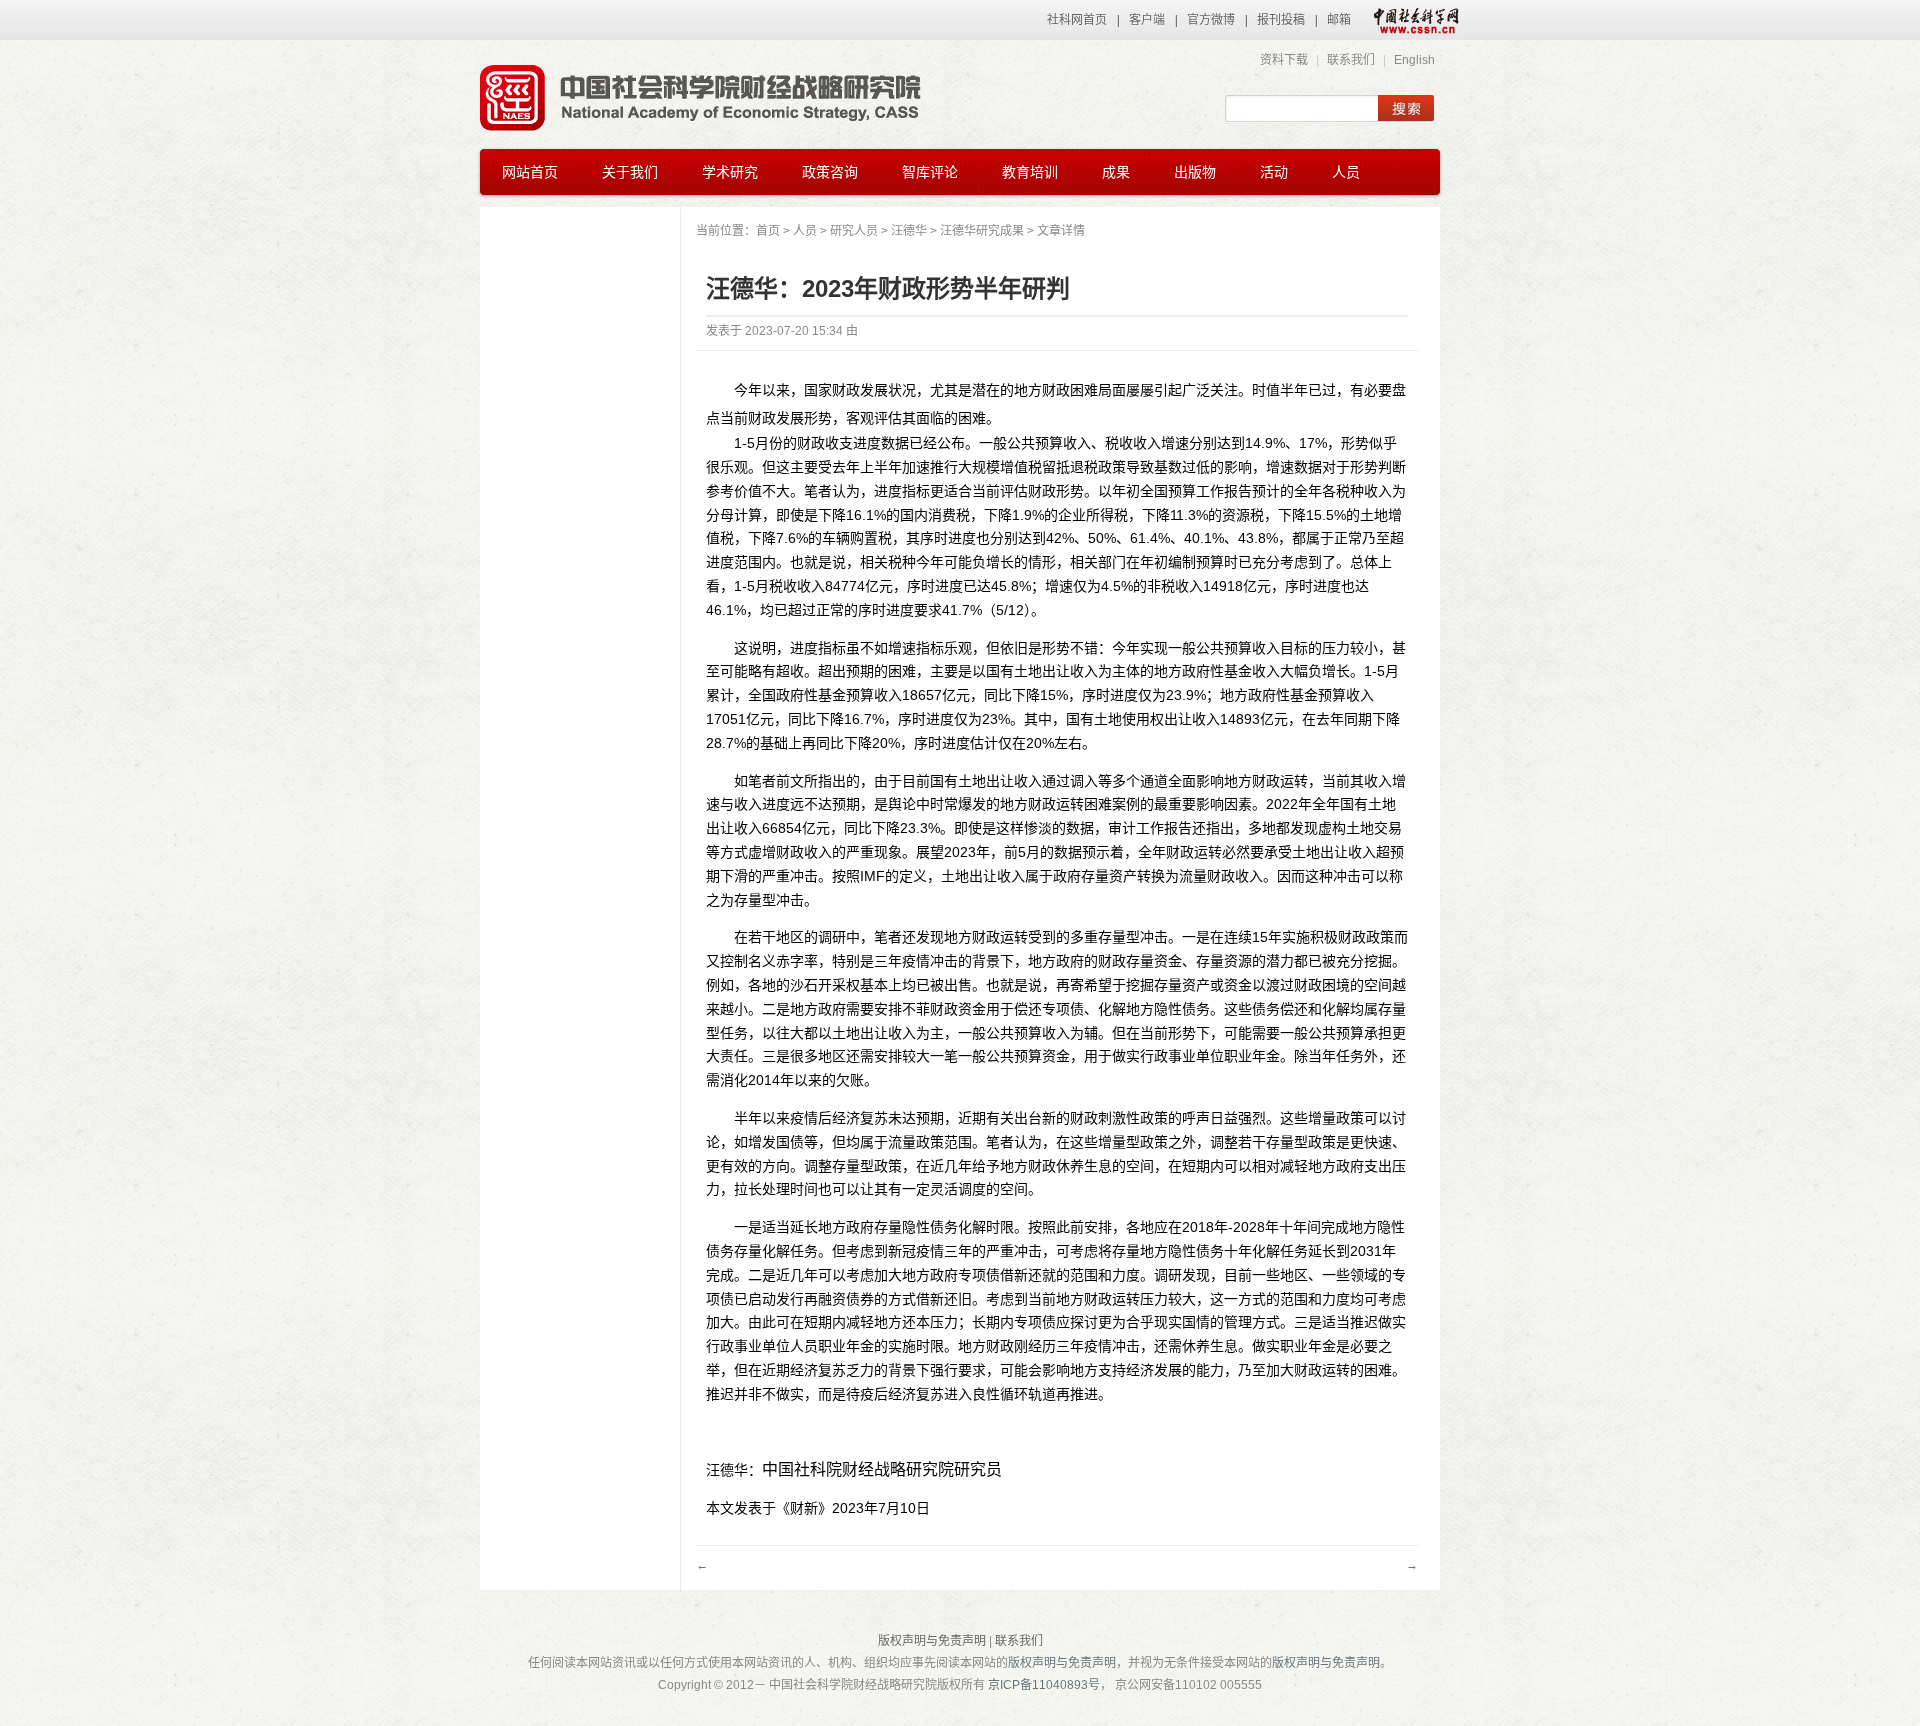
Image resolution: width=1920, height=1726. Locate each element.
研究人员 (854, 231)
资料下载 (1284, 60)
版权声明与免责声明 (932, 1641)
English (1414, 60)
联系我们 (1351, 60)
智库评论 (930, 172)
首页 (768, 231)
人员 (1346, 172)
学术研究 (730, 172)
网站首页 (530, 172)
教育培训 (1030, 172)
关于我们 (630, 172)
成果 (1116, 172)
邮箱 (1339, 20)
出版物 (1195, 172)
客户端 (1147, 20)
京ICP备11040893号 (1044, 1685)
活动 (1274, 172)
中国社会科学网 (1412, 20)
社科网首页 (1077, 20)
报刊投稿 (1281, 20)
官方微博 (1211, 20)
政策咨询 (830, 172)
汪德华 (909, 231)
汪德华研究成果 (982, 231)
